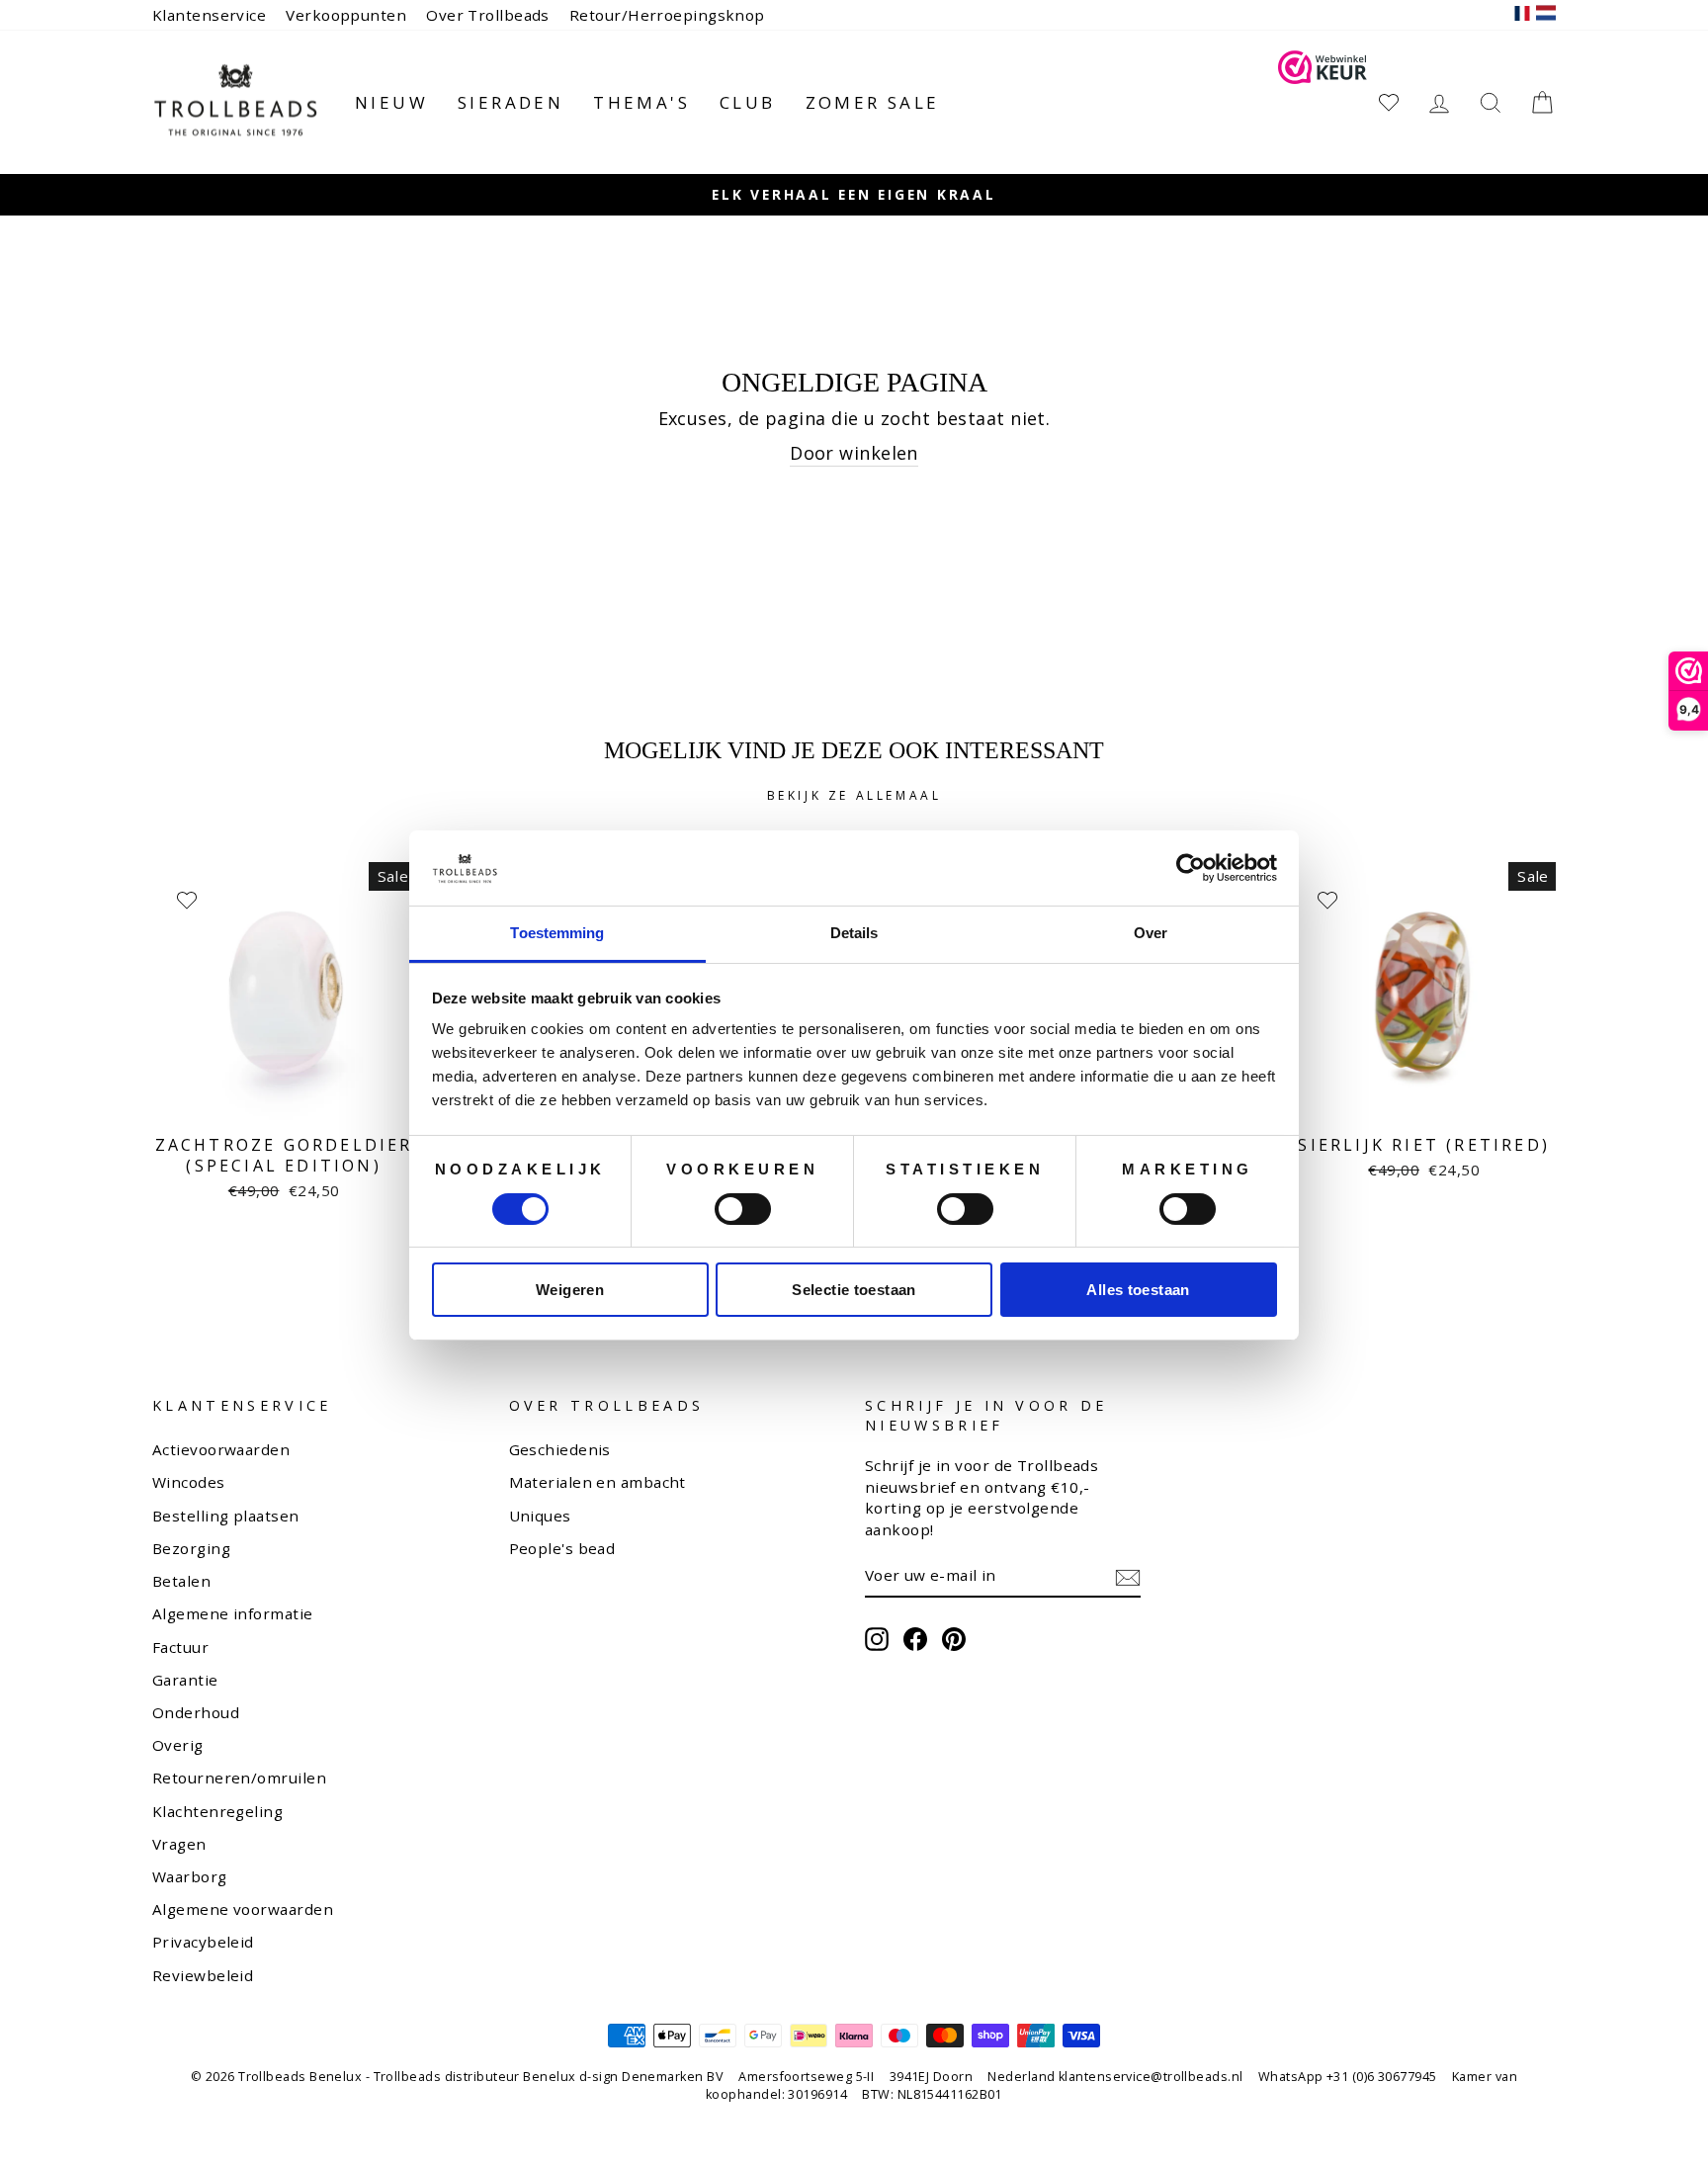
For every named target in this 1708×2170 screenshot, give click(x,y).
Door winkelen (854, 453)
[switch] (743, 1209)
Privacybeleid (203, 1942)
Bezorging (191, 1548)
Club (748, 102)
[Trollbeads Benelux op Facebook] (915, 1639)
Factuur (180, 1647)
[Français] (1522, 15)
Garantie (185, 1680)
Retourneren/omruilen (239, 1778)
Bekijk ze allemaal (854, 795)
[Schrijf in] (1128, 1577)
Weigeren (570, 1290)
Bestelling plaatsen (226, 1516)
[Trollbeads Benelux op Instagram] (877, 1639)
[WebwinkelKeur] (1323, 102)
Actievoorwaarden (221, 1449)
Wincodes (189, 1482)
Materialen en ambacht (598, 1482)
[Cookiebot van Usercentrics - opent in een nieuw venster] (1191, 868)
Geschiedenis (560, 1449)
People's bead (562, 1548)
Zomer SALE (873, 102)
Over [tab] (1151, 933)
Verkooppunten (346, 15)
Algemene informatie (233, 1613)
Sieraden (511, 102)
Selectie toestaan (854, 1290)
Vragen (179, 1844)
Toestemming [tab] (557, 933)
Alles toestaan (1138, 1290)
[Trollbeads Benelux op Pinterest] (954, 1639)
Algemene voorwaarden (243, 1909)
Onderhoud (196, 1712)
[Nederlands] (1546, 15)
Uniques (540, 1516)
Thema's (641, 102)
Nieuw (391, 102)
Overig (178, 1745)
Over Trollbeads (488, 15)
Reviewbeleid (203, 1975)
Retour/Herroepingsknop (667, 15)
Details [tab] (854, 933)
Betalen (181, 1581)
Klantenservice (209, 15)
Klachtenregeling (217, 1811)
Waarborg (190, 1876)
